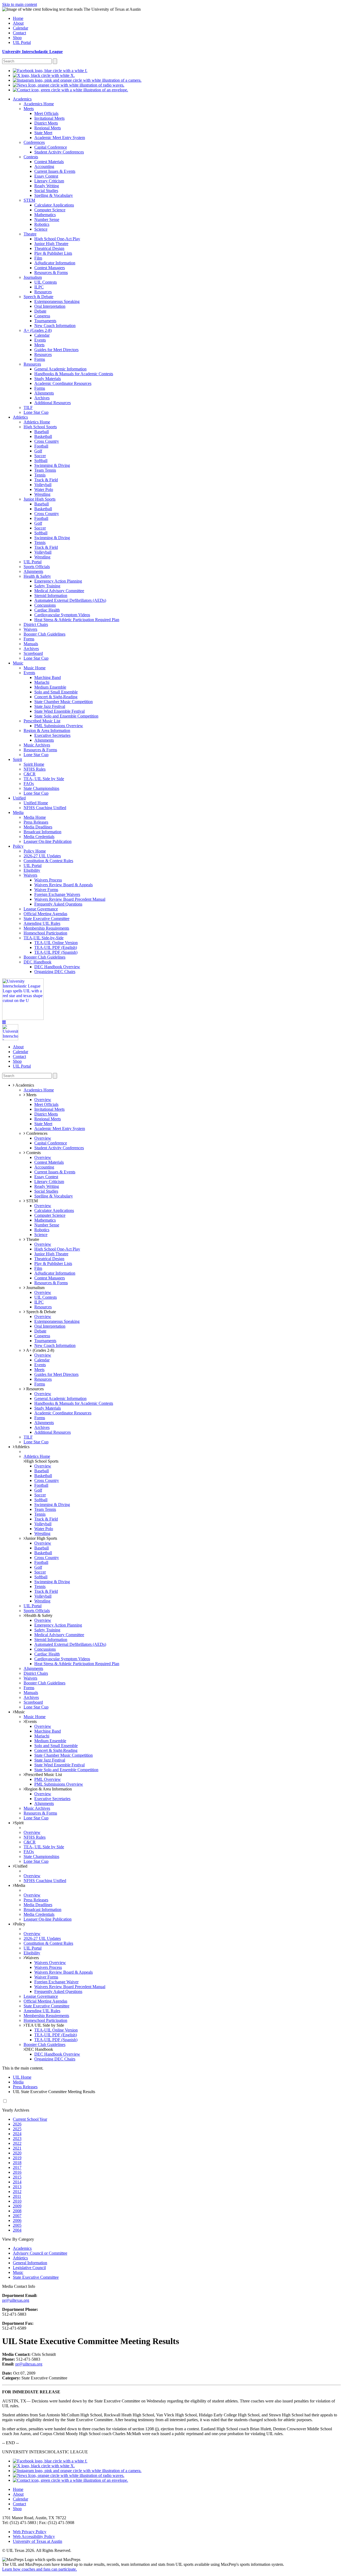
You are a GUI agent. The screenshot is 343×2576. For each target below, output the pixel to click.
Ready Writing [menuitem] (47, 186)
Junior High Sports (41, 1538)
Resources (34, 1389)
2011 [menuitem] (17, 2196)
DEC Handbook (39, 2049)
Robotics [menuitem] (42, 224)
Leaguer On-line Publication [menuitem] (48, 841)
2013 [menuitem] (17, 2187)
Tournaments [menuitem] (45, 321)
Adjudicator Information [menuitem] (55, 263)
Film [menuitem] (38, 258)
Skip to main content (20, 4)
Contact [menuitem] (19, 33)
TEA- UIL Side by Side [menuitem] (44, 779)
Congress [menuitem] (42, 316)
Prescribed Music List (44, 1775)
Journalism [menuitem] (33, 277)
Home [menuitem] (18, 18)
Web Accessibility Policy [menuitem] (34, 2536)
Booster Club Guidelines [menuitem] (44, 634)
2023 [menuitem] (17, 2138)
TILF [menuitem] (28, 408)
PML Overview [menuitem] (48, 1779)
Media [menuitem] (18, 812)
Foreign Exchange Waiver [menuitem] (56, 1982)
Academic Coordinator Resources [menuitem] (63, 383)
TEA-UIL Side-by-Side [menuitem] (44, 938)
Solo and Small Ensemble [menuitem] (56, 692)
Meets (31, 1095)
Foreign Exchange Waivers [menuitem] (57, 894)
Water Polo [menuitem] (44, 489)
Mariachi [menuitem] (42, 682)
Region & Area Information (49, 1789)
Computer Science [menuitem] (50, 210)
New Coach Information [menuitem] (55, 326)
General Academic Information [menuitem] (60, 369)
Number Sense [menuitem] (47, 219)
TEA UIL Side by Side (45, 2025)
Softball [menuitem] (41, 461)
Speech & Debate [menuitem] (38, 297)
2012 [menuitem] (17, 2192)
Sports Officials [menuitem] (37, 567)
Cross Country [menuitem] (47, 441)
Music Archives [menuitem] (37, 745)
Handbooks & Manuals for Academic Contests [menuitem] (74, 374)
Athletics (22, 1447)
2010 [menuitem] (17, 2201)
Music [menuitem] (18, 663)
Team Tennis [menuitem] (45, 470)
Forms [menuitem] (40, 359)
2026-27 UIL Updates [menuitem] (42, 856)
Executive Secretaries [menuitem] (52, 735)
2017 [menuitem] (17, 2167)
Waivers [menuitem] (30, 629)
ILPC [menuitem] (39, 287)
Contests (33, 1153)
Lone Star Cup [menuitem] (36, 412)
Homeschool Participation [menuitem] (45, 933)
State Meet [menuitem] (43, 133)
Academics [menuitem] (22, 99)
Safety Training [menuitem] (47, 586)
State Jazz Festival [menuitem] (50, 706)
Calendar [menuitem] (20, 28)
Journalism (35, 1288)
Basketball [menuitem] (43, 436)
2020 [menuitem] (17, 2153)
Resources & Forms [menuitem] (51, 273)
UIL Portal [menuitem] (22, 42)
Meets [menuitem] (29, 109)
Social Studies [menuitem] (46, 191)
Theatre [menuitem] (30, 234)
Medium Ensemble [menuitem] (50, 687)
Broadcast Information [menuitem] (42, 832)
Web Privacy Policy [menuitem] (30, 2532)
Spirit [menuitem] (17, 759)
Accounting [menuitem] (44, 166)
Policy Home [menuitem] (35, 851)
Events (31, 1721)
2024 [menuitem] (17, 2134)
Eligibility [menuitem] (32, 870)
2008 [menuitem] (17, 2211)
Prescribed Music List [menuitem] (42, 721)
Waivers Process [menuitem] (48, 880)
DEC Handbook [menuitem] (38, 962)
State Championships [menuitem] (41, 788)
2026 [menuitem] (17, 2124)
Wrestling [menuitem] (42, 494)
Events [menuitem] (40, 340)
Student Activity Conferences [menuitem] (59, 152)
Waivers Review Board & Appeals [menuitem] (64, 885)
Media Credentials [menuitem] (39, 837)
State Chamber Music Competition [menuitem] (64, 702)
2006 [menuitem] (17, 2220)
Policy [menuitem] (18, 846)
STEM (31, 1201)
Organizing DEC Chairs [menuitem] (55, 972)
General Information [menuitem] (30, 2263)
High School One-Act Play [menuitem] (57, 239)
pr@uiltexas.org (16, 2300)
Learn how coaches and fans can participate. (40, 2569)
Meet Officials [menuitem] (46, 113)
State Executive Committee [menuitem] (46, 919)
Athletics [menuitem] (20, 417)
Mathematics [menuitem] (45, 215)
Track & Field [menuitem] (46, 480)
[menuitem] (50, 71)
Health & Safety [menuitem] (37, 576)
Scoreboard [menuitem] (33, 653)
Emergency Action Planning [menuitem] (58, 581)
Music (20, 1712)
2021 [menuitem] (17, 2148)
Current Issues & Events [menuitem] (55, 171)
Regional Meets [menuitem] (48, 128)
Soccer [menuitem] (40, 456)
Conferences (36, 1133)
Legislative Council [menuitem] (29, 2268)
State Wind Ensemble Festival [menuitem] (59, 711)
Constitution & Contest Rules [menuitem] (48, 861)
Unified (21, 1866)
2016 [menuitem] (17, 2172)
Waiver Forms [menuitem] (46, 890)
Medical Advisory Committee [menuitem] (59, 591)
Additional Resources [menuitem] (53, 403)
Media (20, 1885)
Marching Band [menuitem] (48, 677)
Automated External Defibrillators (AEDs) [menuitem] (70, 600)
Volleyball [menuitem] (43, 485)
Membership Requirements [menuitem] (46, 928)
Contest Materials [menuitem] (49, 162)
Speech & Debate (41, 1312)
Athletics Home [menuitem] (37, 422)
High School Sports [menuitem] (40, 427)
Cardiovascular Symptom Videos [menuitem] (62, 615)
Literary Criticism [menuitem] (49, 181)
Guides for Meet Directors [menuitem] (56, 350)
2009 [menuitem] (17, 2206)
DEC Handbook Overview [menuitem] (57, 967)
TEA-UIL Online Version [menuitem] (56, 943)
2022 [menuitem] (17, 2143)
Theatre (32, 1239)
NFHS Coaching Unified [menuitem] (45, 808)
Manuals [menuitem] (31, 644)
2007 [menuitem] (17, 2216)
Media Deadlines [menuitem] (38, 827)
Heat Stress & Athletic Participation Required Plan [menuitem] (77, 620)
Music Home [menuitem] (35, 668)
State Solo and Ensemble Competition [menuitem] (66, 716)
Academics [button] (24, 1085)
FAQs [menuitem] (29, 784)
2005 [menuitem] (17, 2225)
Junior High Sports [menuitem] (40, 499)
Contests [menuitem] (31, 157)
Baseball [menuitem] (42, 432)
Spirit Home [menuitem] (34, 764)
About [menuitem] (18, 23)
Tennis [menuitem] (40, 475)
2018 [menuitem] (17, 2163)
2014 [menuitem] (17, 2182)
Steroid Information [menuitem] (51, 596)
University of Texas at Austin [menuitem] (38, 2541)
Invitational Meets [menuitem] (49, 118)
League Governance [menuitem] (41, 909)
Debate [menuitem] (40, 311)
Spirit (19, 1823)
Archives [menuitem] (42, 398)
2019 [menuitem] (17, 2158)
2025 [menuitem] (17, 2129)
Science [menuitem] (41, 229)
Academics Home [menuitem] (39, 104)
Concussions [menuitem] (45, 605)
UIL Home (22, 2077)
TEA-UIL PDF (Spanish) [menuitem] (56, 952)
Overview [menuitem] (43, 1100)
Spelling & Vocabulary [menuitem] (54, 195)
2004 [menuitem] (17, 2230)
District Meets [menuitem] (46, 123)
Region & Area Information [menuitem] (47, 731)
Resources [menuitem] (43, 292)
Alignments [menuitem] (44, 393)
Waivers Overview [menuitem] (50, 1963)
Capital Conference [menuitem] (51, 147)
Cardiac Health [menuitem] (47, 610)
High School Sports (42, 1461)
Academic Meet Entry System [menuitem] (60, 138)
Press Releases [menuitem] (36, 822)
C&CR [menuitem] (30, 774)
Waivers (32, 1958)
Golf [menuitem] (38, 451)
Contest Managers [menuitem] (50, 268)
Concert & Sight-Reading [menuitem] (56, 697)
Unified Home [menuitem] (36, 803)
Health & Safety (39, 1615)
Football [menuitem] (41, 446)
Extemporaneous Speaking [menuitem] (57, 301)
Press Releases (25, 2087)
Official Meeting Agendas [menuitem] (45, 914)
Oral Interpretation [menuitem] (50, 306)
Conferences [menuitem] (34, 142)
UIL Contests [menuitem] (46, 282)
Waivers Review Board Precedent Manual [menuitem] (70, 899)
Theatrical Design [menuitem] (49, 248)
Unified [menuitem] (19, 798)
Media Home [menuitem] (35, 817)
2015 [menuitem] (17, 2177)
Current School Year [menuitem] (30, 2119)
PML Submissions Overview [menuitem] (59, 726)
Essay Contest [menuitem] (46, 176)
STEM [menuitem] (29, 200)
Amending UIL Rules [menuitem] (42, 923)
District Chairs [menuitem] (36, 624)
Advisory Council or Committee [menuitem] (40, 2253)
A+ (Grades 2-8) (40, 1350)
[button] (4, 1022)
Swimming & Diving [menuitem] (52, 465)
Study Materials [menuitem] (48, 379)
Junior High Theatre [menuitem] (51, 244)
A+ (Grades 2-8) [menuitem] (38, 330)
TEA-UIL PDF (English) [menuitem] (56, 947)
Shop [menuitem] (17, 38)
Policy (20, 1924)
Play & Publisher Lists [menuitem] (53, 253)
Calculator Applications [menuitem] (54, 205)
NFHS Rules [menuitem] (35, 769)
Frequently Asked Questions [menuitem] (58, 904)
